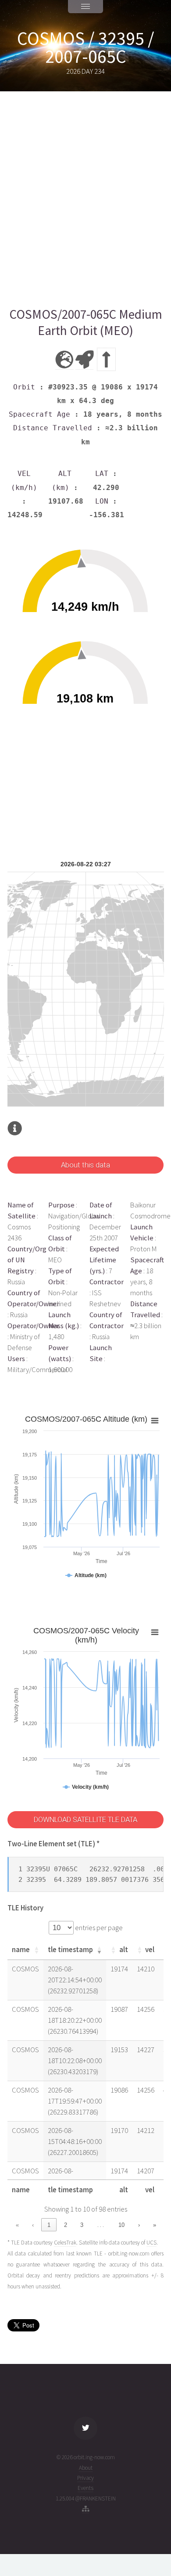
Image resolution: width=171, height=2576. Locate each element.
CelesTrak (65, 2243)
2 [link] (66, 2225)
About (86, 2468)
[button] (36, 1950)
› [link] (139, 2225)
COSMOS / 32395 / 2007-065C (86, 47)
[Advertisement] (85, 199)
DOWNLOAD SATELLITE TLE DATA (85, 1820)
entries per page (98, 1928)
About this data (85, 1165)
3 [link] (82, 2225)
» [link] (155, 2225)
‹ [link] (33, 2225)
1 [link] (49, 2225)
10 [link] (121, 2225)
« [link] (17, 2225)
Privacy (85, 2478)
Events (85, 2488)
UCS (151, 2243)
